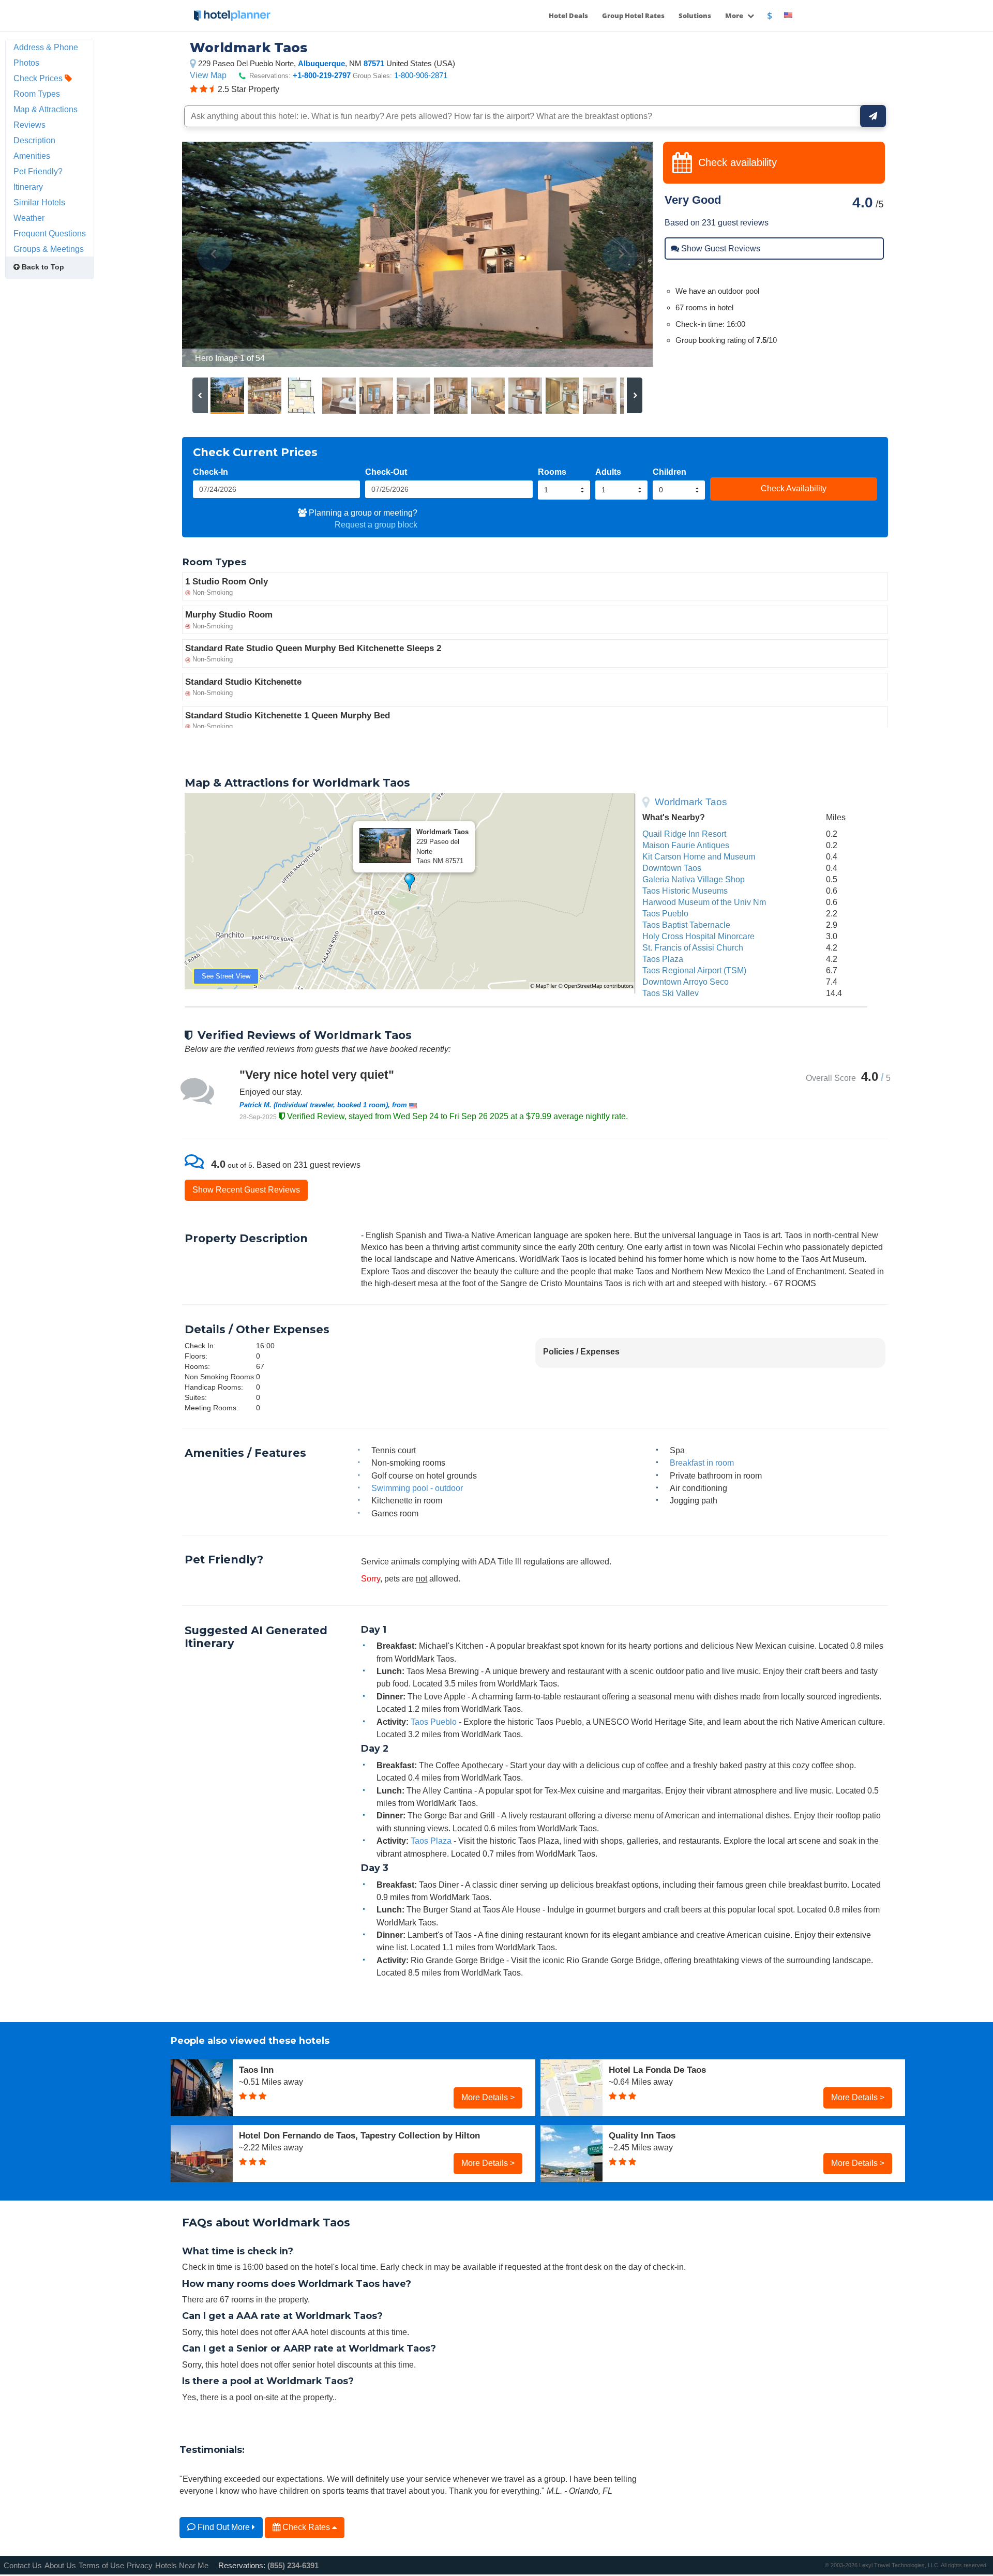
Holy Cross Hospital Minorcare (698, 936)
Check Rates (306, 2527)
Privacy (140, 2565)
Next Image (620, 254)
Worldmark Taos (691, 802)
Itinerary (28, 187)
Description (34, 140)
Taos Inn (256, 2070)
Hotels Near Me (182, 2565)
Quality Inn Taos (642, 2135)
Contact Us (23, 2565)
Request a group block (376, 524)
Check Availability (794, 488)
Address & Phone (46, 47)
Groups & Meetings (49, 249)
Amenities (32, 156)
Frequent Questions (50, 233)
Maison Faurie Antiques (686, 845)
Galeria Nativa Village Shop (694, 879)
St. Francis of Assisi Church (693, 947)
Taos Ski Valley (671, 993)
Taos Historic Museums (685, 891)
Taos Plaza (663, 959)
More (735, 16)
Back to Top (42, 267)
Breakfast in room (702, 1463)
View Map (208, 75)
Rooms (552, 472)
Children (669, 472)
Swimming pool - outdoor (417, 1488)
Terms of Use (101, 2565)
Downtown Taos (672, 868)
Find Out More (224, 2527)
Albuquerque (321, 63)
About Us (60, 2565)
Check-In (210, 472)
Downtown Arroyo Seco (686, 982)
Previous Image (215, 254)
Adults (608, 472)
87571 (374, 63)
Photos (26, 63)
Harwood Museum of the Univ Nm (704, 902)
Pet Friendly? (38, 171)
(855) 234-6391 (293, 2565)
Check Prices (39, 78)
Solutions (695, 16)
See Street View (226, 976)
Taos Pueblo (665, 913)
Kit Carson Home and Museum (699, 856)
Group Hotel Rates (633, 16)
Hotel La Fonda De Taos (657, 2070)
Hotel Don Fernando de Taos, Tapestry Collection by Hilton (359, 2135)
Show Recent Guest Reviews (246, 1189)
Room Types (37, 94)
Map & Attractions (46, 109)
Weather (29, 218)
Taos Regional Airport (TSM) (694, 970)
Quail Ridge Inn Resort (684, 834)
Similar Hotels (39, 202)
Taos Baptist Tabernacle (686, 925)
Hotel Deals (568, 16)
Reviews (29, 125)
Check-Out (386, 472)
